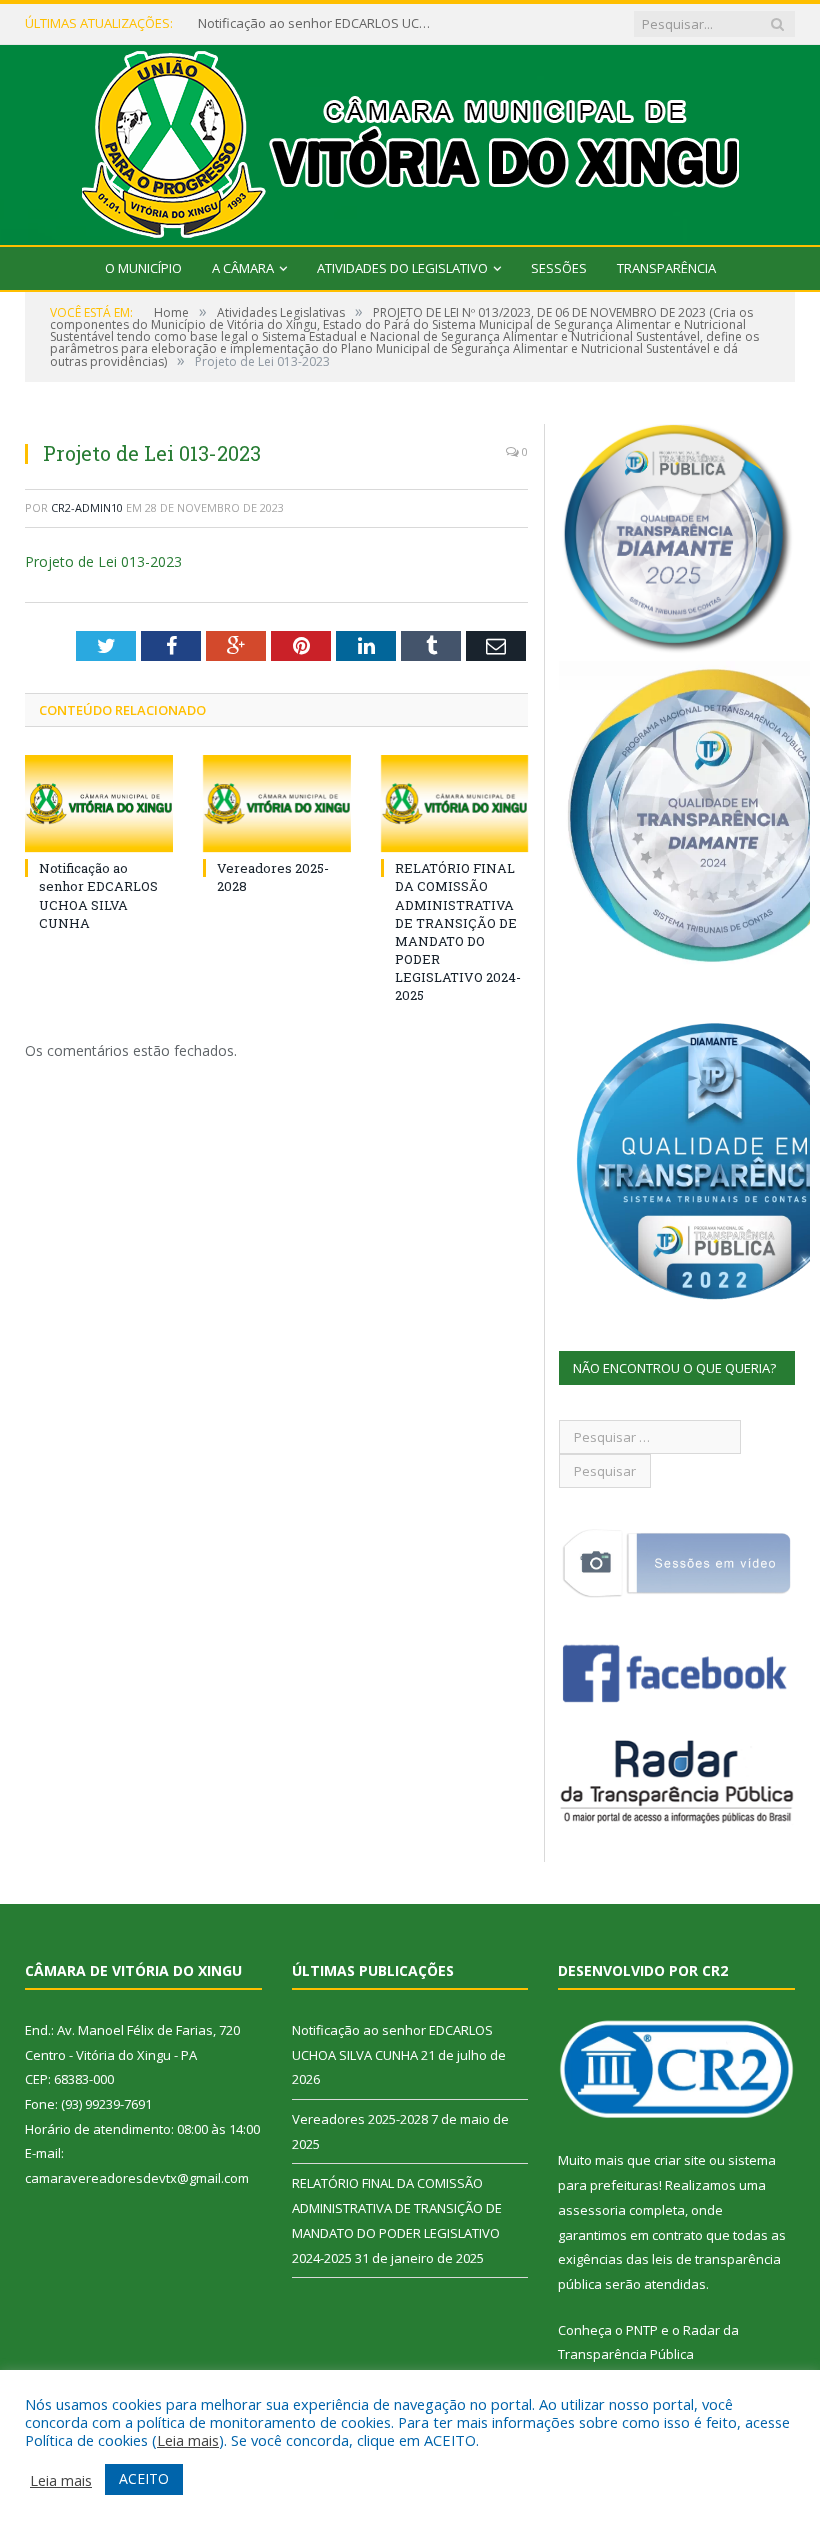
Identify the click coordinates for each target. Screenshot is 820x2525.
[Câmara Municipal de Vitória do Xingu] (410, 140)
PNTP (642, 2330)
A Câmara (243, 268)
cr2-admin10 (87, 507)
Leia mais (188, 2440)
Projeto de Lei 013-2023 (103, 561)
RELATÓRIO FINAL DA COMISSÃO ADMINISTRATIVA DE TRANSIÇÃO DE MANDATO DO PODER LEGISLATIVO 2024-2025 (458, 931)
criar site (680, 2160)
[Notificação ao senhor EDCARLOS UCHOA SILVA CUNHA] (99, 803)
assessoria (592, 2210)
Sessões (559, 268)
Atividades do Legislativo (402, 268)
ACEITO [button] (144, 2478)
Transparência (666, 268)
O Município (143, 268)
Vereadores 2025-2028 (360, 2119)
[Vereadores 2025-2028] (277, 803)
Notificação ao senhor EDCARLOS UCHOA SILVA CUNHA (318, 23)
